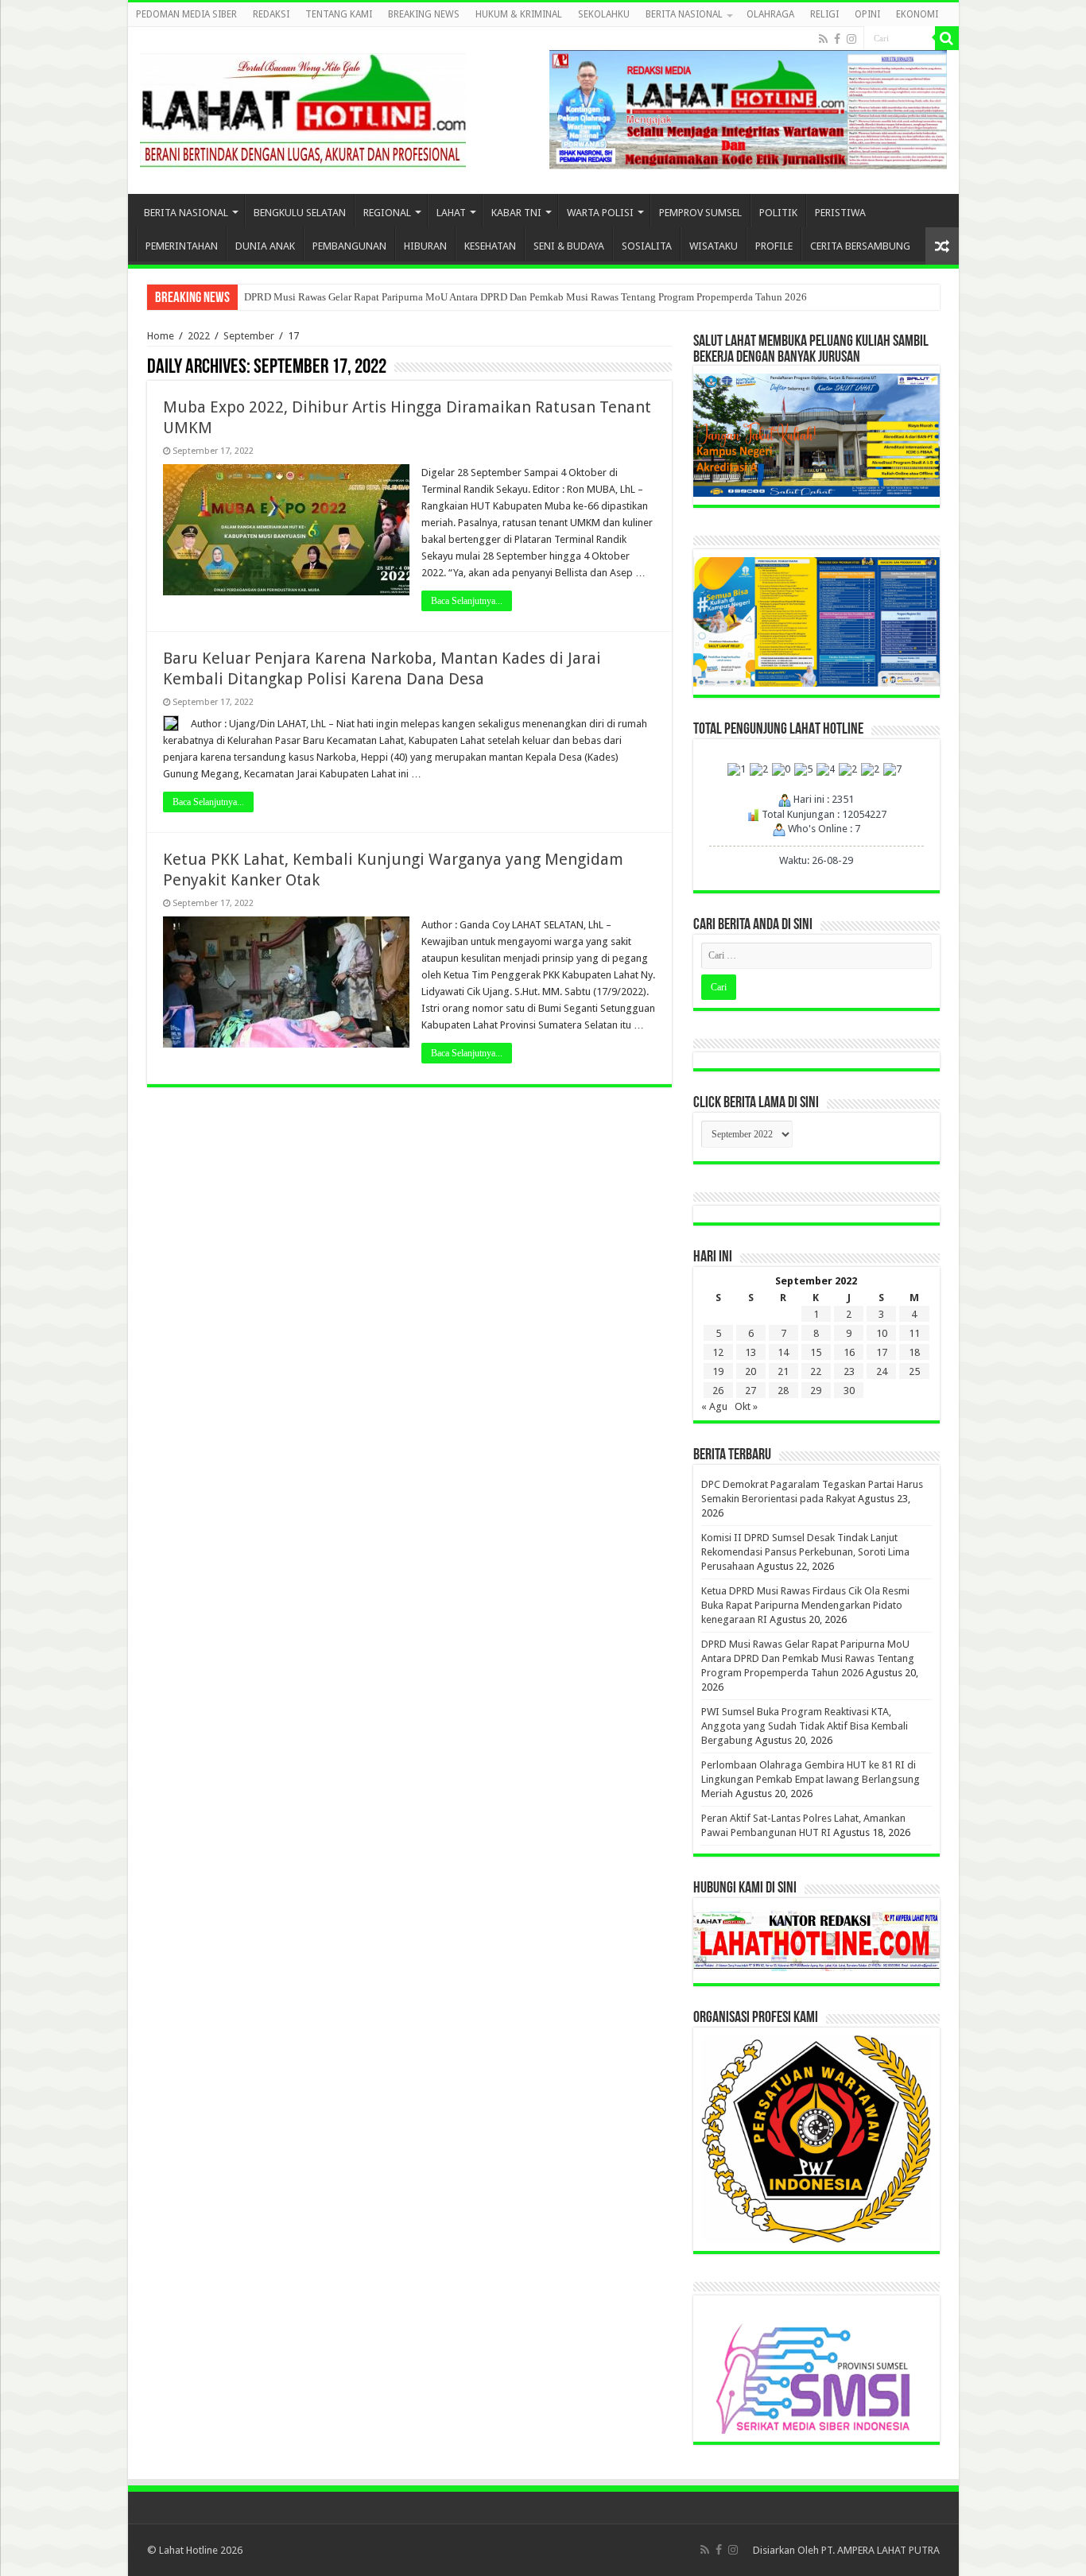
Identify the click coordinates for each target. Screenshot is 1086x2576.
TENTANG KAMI (339, 14)
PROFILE (774, 246)
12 (718, 1352)
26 (718, 1391)
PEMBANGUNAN (349, 246)
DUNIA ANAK (265, 246)
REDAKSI (271, 14)
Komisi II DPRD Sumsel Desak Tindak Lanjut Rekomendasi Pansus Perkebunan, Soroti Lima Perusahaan (805, 1552)
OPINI (867, 14)
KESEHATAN (490, 246)
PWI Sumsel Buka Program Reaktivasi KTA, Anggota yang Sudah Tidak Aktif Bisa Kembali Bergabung (805, 1726)
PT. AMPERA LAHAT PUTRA (880, 2550)
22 (816, 1371)
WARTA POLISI (600, 213)
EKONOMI (917, 14)
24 (882, 1371)
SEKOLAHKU (604, 14)
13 (751, 1352)
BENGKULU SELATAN (300, 213)
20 (751, 1371)
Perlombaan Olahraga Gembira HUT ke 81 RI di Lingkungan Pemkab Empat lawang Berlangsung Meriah (811, 1779)
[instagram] (851, 39)
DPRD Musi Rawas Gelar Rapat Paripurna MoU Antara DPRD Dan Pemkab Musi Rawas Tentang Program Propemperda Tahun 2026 (526, 297)
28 (783, 1391)
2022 (199, 336)
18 (914, 1352)
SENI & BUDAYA (569, 246)
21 (783, 1371)
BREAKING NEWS (424, 14)
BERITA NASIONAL (684, 14)
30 (849, 1391)
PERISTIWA (840, 213)
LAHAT (451, 213)
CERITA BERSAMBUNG (860, 246)
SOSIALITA (647, 246)
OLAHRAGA (770, 14)
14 (783, 1352)
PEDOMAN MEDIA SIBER (186, 14)
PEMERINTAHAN (182, 246)
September (249, 336)
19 (718, 1371)
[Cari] (947, 38)
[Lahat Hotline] (303, 107)
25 (914, 1371)
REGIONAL (387, 213)
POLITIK (778, 213)
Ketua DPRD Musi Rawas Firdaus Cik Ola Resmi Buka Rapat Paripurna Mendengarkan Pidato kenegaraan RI (805, 1605)
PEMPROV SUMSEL (700, 213)
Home (161, 336)
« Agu (714, 1406)
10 (882, 1333)
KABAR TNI (516, 213)
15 (816, 1352)
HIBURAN (425, 246)
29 (816, 1391)
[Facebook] (837, 39)
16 (849, 1352)
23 (849, 1371)
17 (882, 1352)
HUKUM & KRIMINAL (519, 14)
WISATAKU (714, 246)
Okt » (746, 1406)
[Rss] (823, 39)
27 (751, 1391)
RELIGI (824, 14)
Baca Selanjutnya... (467, 601)
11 (914, 1333)
